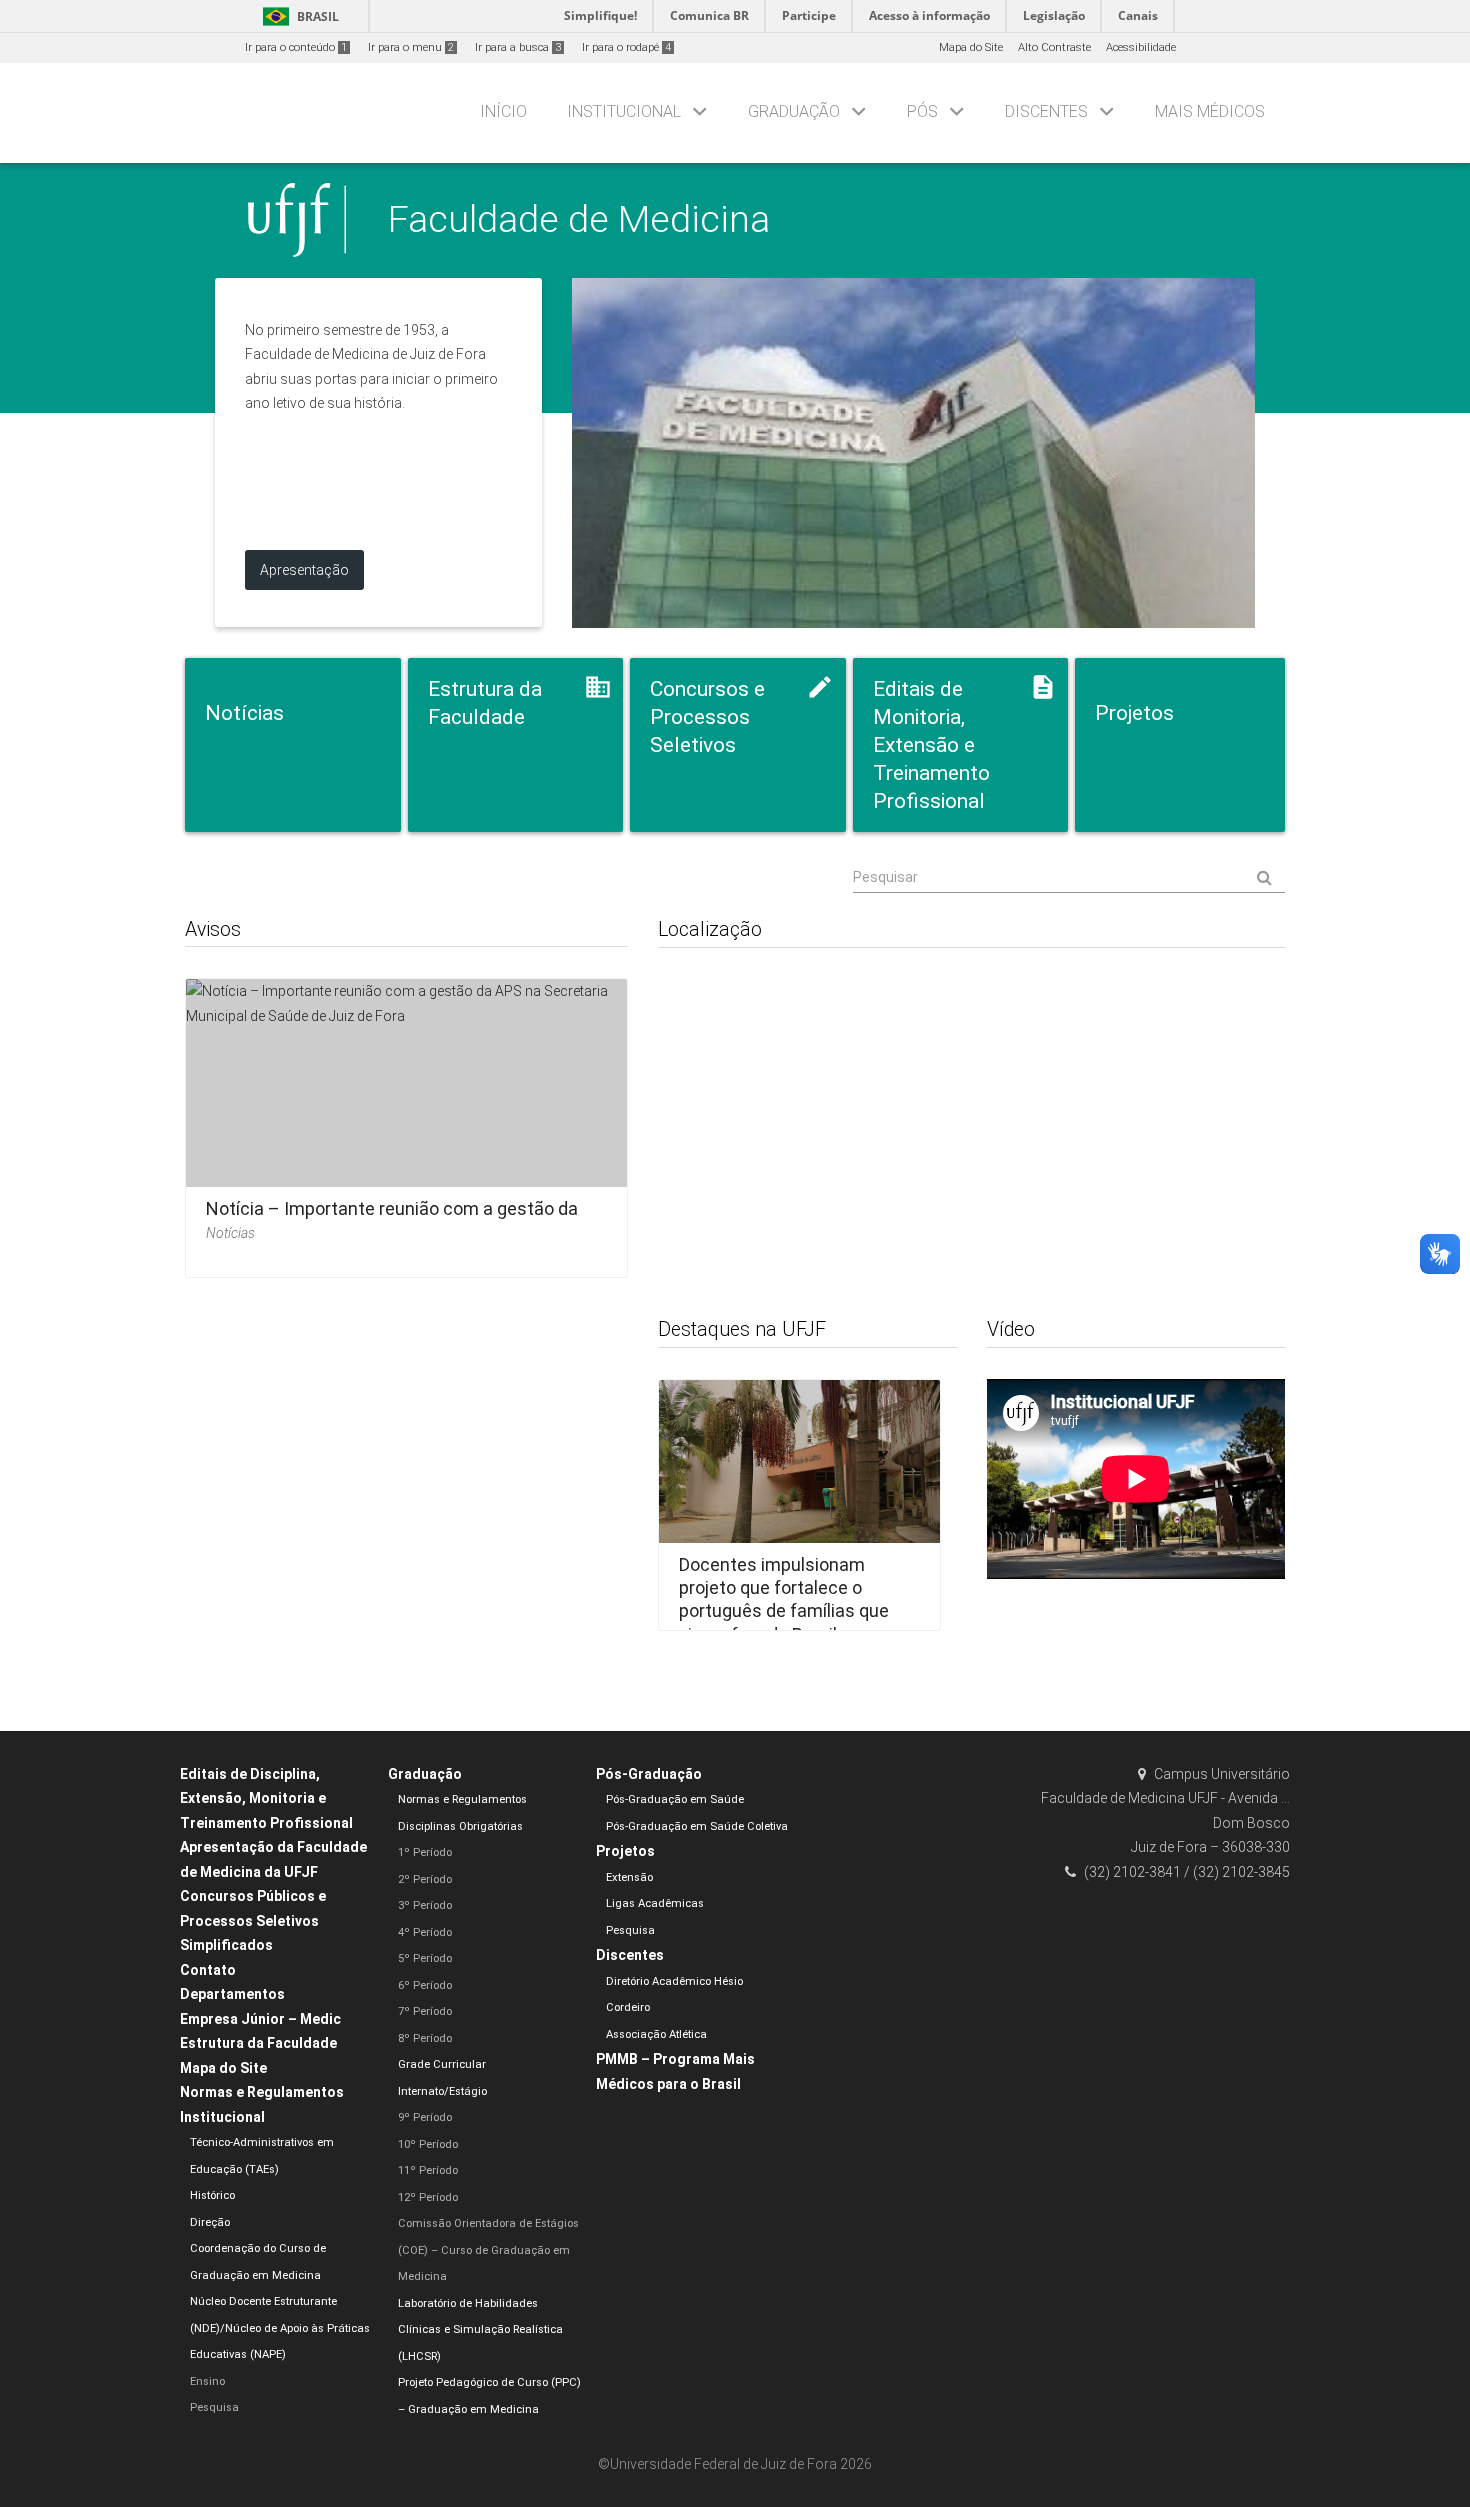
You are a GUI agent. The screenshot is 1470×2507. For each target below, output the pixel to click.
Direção (210, 2222)
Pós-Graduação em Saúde (675, 1799)
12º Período (428, 2197)
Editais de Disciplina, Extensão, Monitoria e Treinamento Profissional (266, 1798)
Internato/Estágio (442, 2091)
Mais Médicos (1210, 111)
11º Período (428, 2170)
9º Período (425, 2117)
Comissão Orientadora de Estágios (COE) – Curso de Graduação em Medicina (488, 2250)
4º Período (425, 1932)
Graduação (794, 111)
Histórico (212, 2195)
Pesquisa (214, 2407)
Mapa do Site (971, 47)
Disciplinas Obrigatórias (460, 1826)
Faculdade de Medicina (579, 219)
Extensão (629, 1877)
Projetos (625, 1851)
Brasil (297, 16)
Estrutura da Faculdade (258, 2043)
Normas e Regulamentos (262, 2092)
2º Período (425, 1879)
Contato (208, 1970)
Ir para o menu (411, 47)
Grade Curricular (442, 2064)
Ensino (207, 2381)
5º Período (425, 1958)
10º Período (428, 2144)
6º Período (425, 1985)
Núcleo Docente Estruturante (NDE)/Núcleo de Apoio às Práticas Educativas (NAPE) (280, 2328)
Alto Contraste (1054, 47)
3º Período (425, 1905)
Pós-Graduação (649, 1774)
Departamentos (232, 1994)
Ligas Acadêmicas (655, 1903)
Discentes (1046, 111)
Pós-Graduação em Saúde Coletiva (697, 1826)
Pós (922, 111)
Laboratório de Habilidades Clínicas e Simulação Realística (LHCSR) (480, 2330)
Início (503, 111)
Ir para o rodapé (626, 47)
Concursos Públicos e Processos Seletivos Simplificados (253, 1920)
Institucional (624, 111)
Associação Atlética (656, 2034)
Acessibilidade (1141, 47)
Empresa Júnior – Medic (260, 2019)
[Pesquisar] (1069, 878)
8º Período (425, 2038)
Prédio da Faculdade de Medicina (913, 453)
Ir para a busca (518, 47)
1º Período (425, 1852)
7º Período (425, 2011)
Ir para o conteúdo (296, 47)
